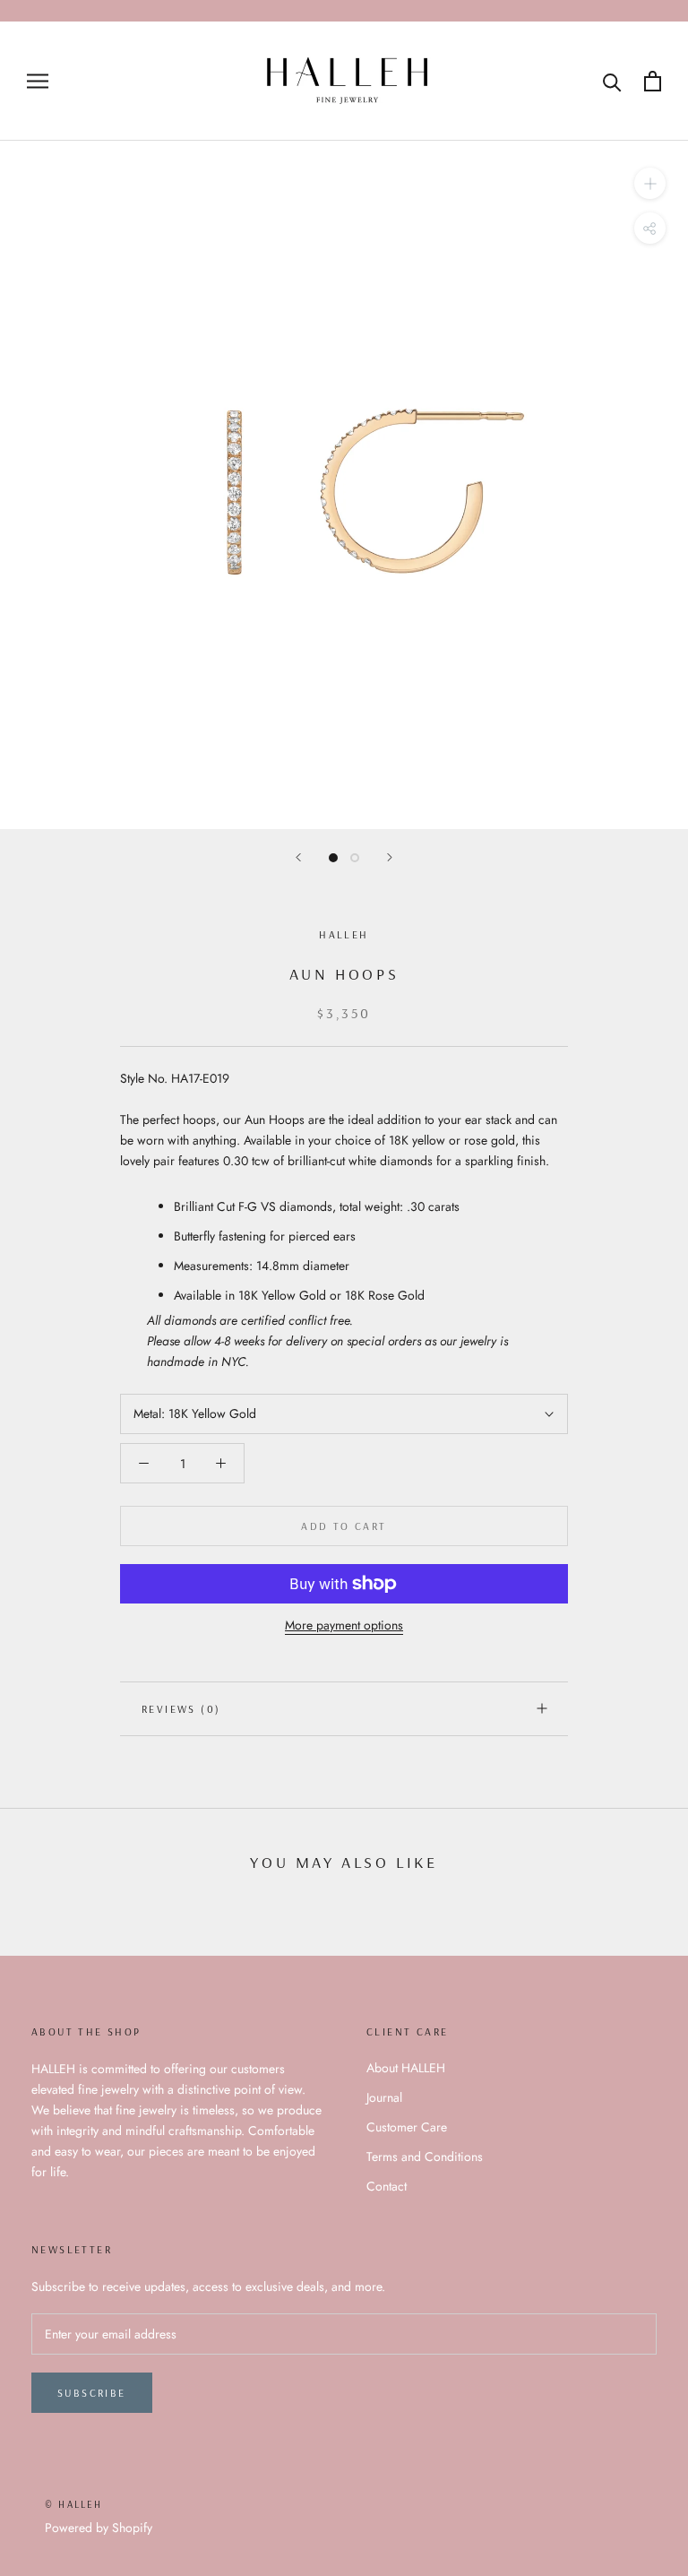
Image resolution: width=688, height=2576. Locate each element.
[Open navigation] (38, 81)
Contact (387, 2186)
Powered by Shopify (99, 2528)
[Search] (612, 81)
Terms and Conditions (425, 2157)
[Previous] (298, 857)
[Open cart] (653, 81)
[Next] (390, 857)
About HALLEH (406, 2068)
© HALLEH (74, 2504)
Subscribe (92, 2393)
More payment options (344, 1625)
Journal (384, 2097)
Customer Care (407, 2127)
